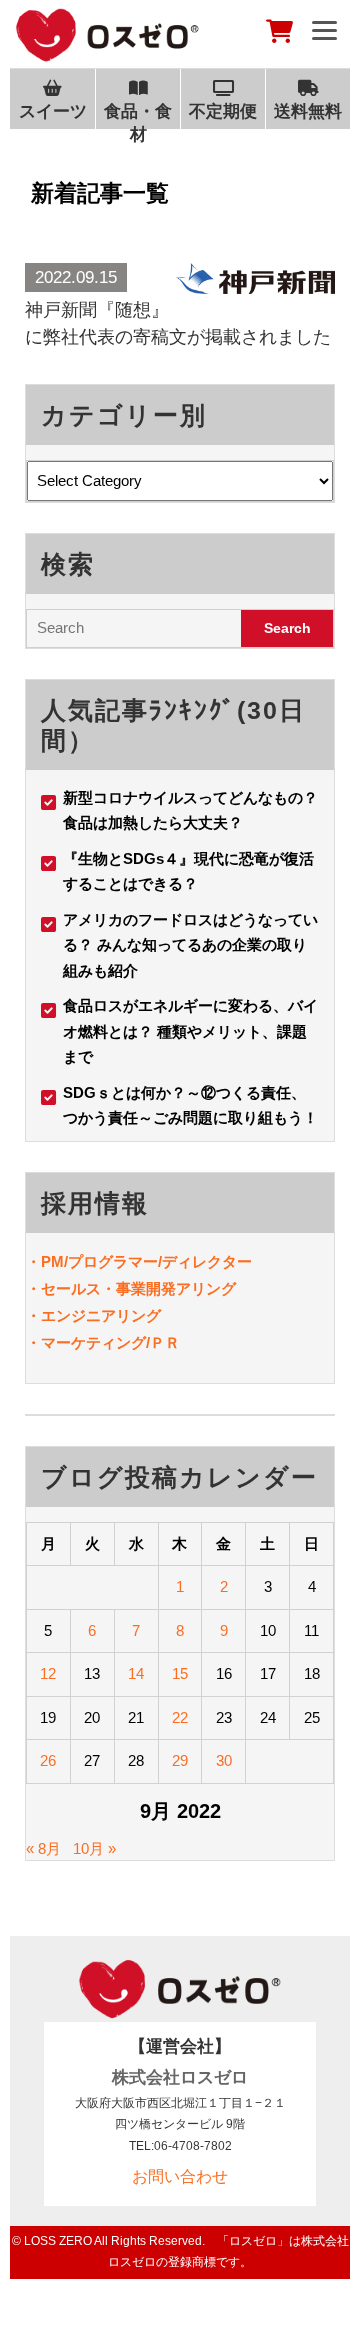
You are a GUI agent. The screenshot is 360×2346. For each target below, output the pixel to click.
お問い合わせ (180, 2176)
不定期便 (223, 111)
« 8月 (43, 1848)
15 (180, 1673)
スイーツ (53, 111)
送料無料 (308, 111)
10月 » (94, 1848)
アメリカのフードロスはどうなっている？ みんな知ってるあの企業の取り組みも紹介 (190, 945)
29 (180, 1760)
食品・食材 (138, 122)
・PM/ (47, 1261)
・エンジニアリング (93, 1315)
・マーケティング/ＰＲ (103, 1342)
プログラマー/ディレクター (160, 1261)
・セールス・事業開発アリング (131, 1288)
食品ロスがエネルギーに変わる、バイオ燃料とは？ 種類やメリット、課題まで (190, 1031)
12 (48, 1673)
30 (224, 1760)
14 (136, 1673)
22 (180, 1717)
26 (48, 1760)
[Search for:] (134, 628)
